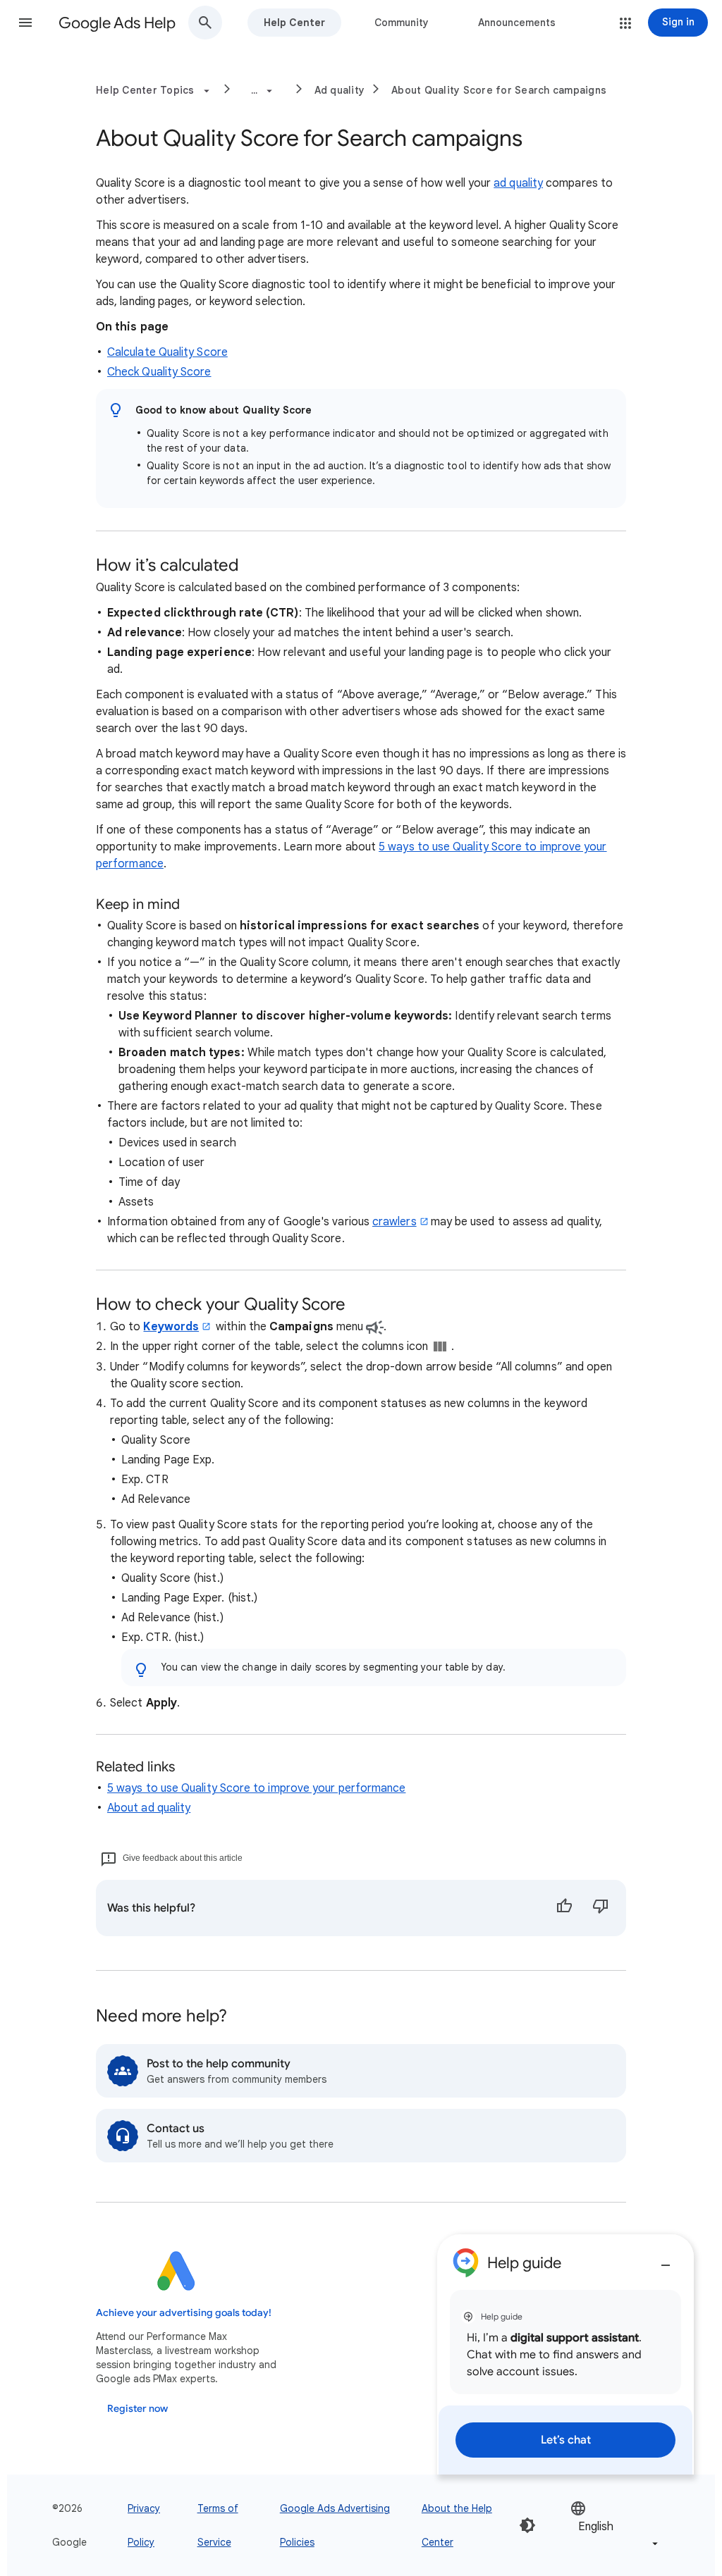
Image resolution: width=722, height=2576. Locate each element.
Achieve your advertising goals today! (184, 2313)
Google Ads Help (117, 23)
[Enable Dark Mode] (527, 2525)
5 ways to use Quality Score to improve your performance (256, 1788)
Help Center (294, 23)
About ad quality (149, 1808)
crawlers (394, 1222)
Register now (137, 2409)
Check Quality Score (159, 372)
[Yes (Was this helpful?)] (564, 1908)
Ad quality (340, 90)
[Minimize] (666, 2260)
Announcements (517, 23)
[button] (25, 23)
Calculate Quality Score (167, 352)
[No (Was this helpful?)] (601, 1908)
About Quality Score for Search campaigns (499, 90)
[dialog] (565, 2354)
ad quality (518, 183)
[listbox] (616, 2526)
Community (402, 23)
